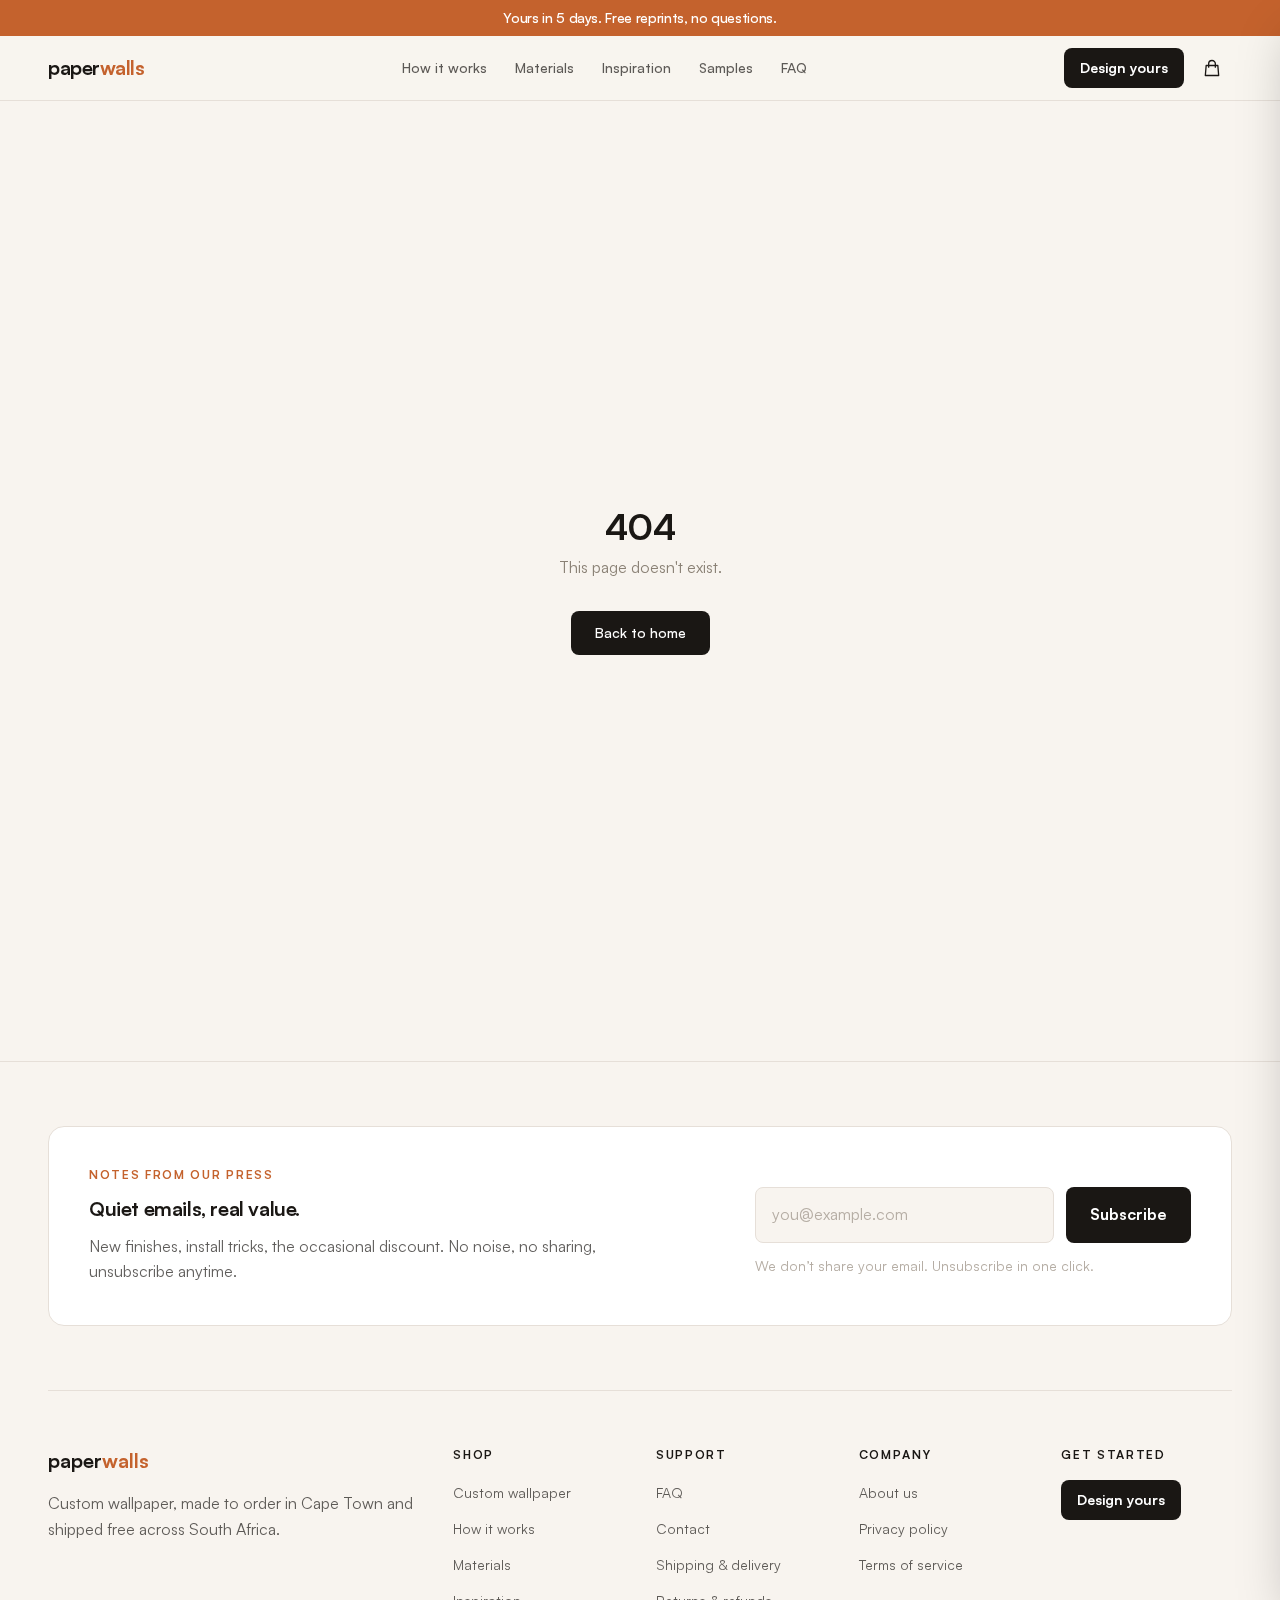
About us (888, 1492)
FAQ (794, 67)
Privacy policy (903, 1528)
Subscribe (1128, 1214)
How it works (444, 67)
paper (96, 67)
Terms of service (911, 1564)
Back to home (640, 632)
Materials (544, 67)
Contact (683, 1528)
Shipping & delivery (718, 1564)
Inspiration (636, 67)
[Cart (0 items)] (1212, 68)
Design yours (1124, 67)
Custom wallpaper (512, 1492)
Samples (726, 67)
